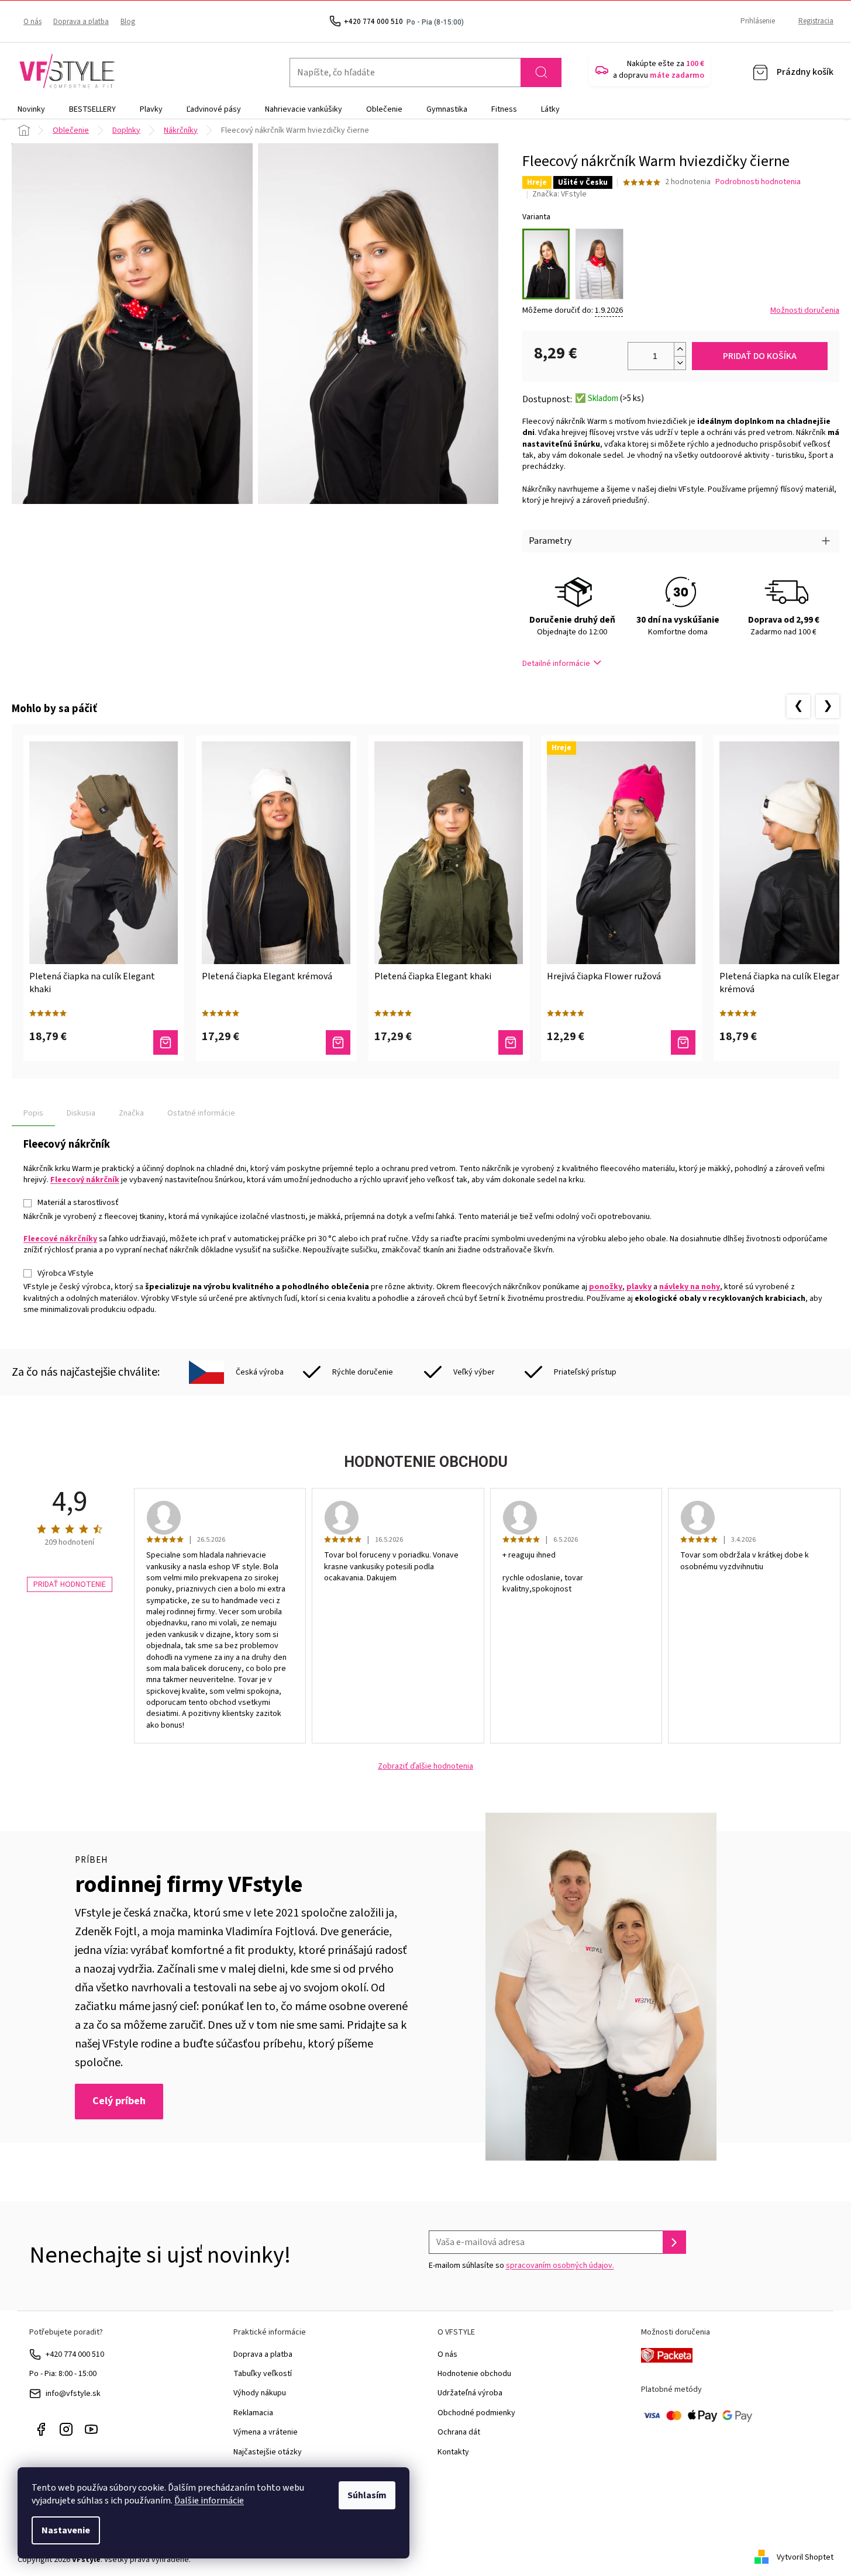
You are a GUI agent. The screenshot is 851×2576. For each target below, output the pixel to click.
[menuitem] (31, 109)
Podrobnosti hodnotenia (758, 182)
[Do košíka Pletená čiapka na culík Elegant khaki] (166, 1042)
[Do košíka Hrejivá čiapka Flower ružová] (683, 1042)
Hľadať (541, 72)
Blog (128, 22)
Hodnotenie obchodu (474, 2374)
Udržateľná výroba (470, 2393)
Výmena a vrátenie (266, 2432)
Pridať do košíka (760, 356)
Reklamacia (253, 2413)
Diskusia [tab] (81, 1113)
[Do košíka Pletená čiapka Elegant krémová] (338, 1042)
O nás (32, 22)
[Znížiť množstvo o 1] (680, 363)
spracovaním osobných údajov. (560, 2266)
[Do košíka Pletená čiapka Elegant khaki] (511, 1042)
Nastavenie (66, 2530)
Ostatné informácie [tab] (201, 1113)
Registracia (816, 21)
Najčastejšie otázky (268, 2452)
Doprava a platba (81, 22)
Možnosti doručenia (805, 311)
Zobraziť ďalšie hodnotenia (425, 1767)
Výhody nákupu (260, 2393)
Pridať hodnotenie (70, 1584)
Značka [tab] (131, 1113)
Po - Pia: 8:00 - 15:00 (63, 2374)
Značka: (559, 194)
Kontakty (453, 2452)
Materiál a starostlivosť (78, 1203)
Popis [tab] (33, 1113)
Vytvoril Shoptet (805, 2557)
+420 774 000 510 (75, 2354)
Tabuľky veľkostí (263, 2374)
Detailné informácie (556, 664)
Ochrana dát (459, 2432)
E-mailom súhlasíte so (521, 2266)
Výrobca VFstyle (66, 1273)
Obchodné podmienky (476, 2413)
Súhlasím (367, 2495)
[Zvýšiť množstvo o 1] (680, 349)
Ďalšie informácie (209, 2501)
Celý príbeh (119, 2101)
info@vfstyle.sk (73, 2394)
